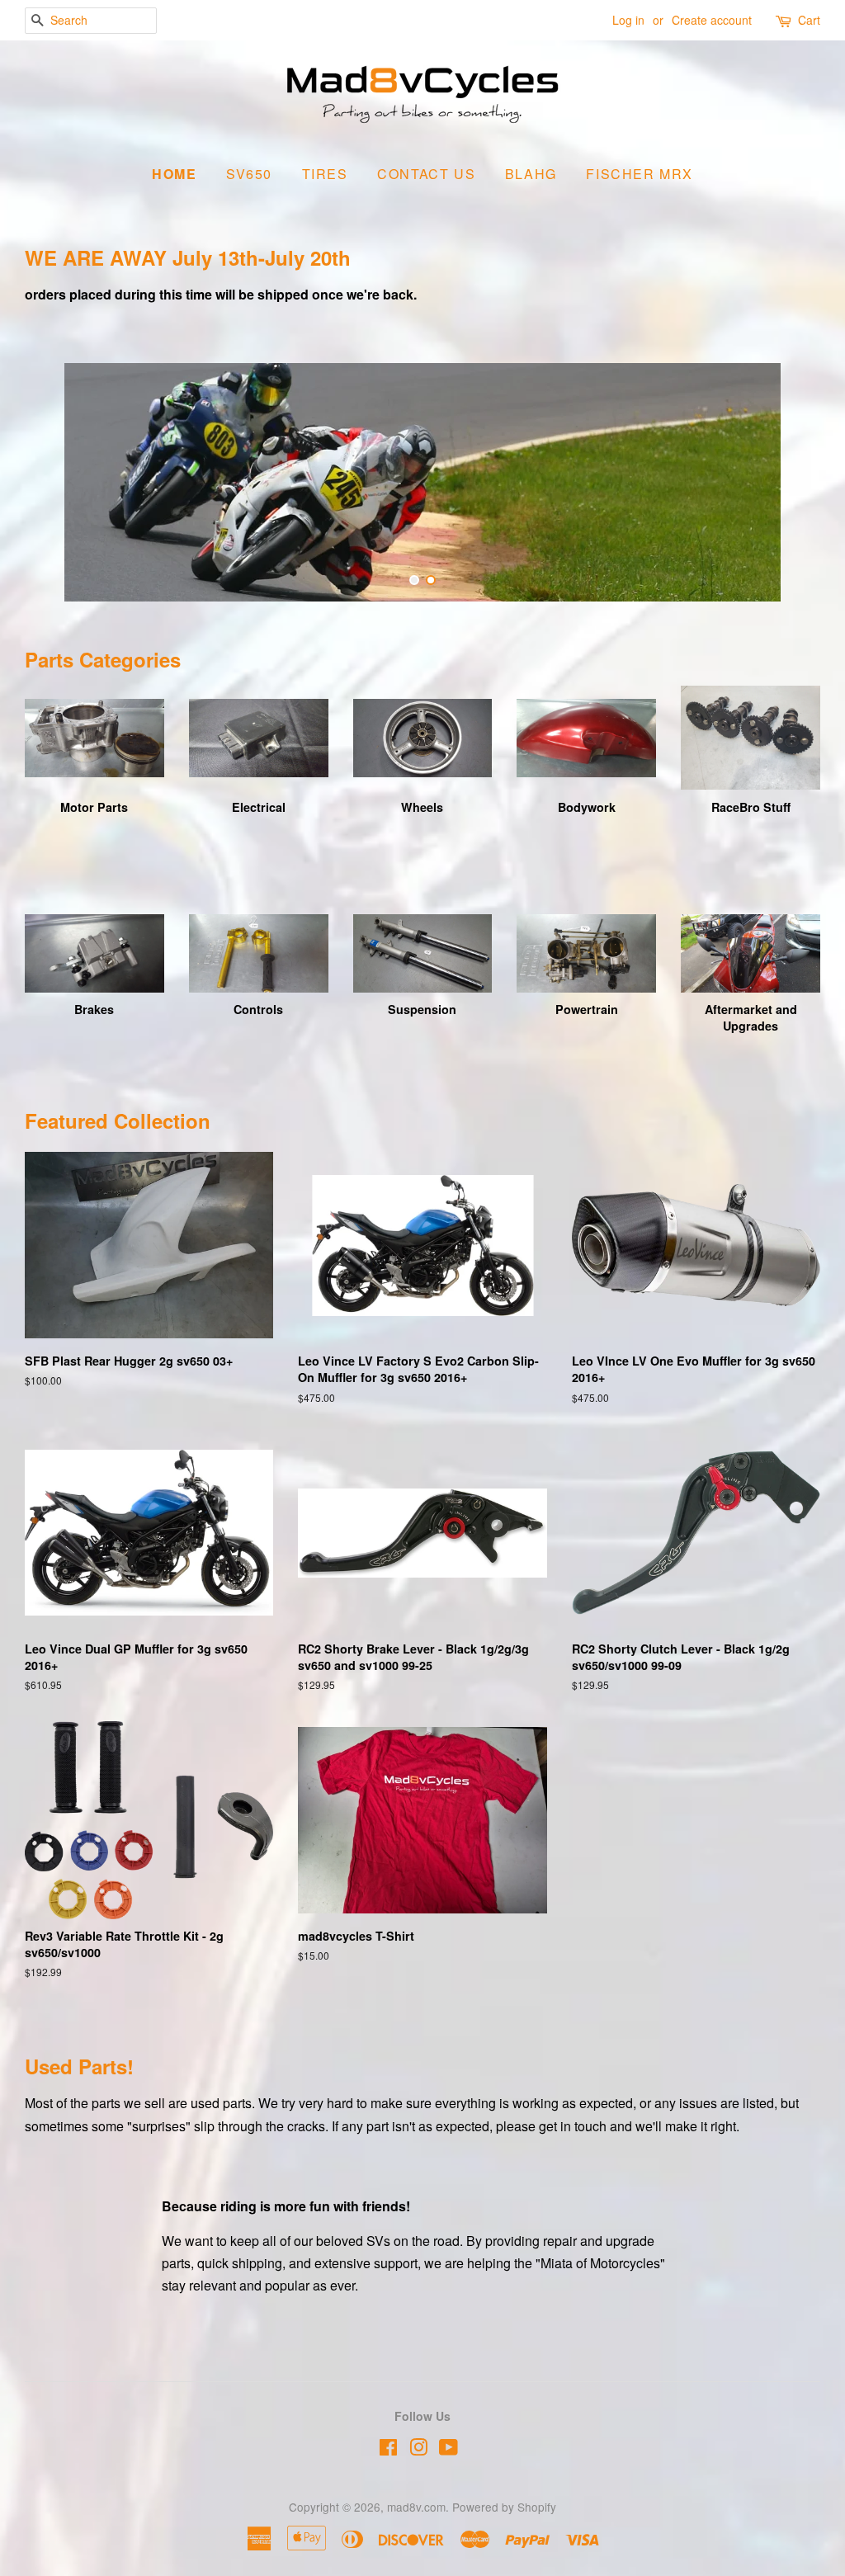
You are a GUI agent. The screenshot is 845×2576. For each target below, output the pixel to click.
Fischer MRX (640, 174)
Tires (325, 174)
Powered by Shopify (504, 2507)
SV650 (249, 174)
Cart (809, 20)
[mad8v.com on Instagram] (418, 2450)
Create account (712, 20)
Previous (60, 482)
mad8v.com (416, 2507)
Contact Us (426, 174)
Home (174, 174)
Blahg (531, 174)
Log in (628, 20)
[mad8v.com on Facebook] (388, 2450)
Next (785, 482)
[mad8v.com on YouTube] (448, 2450)
